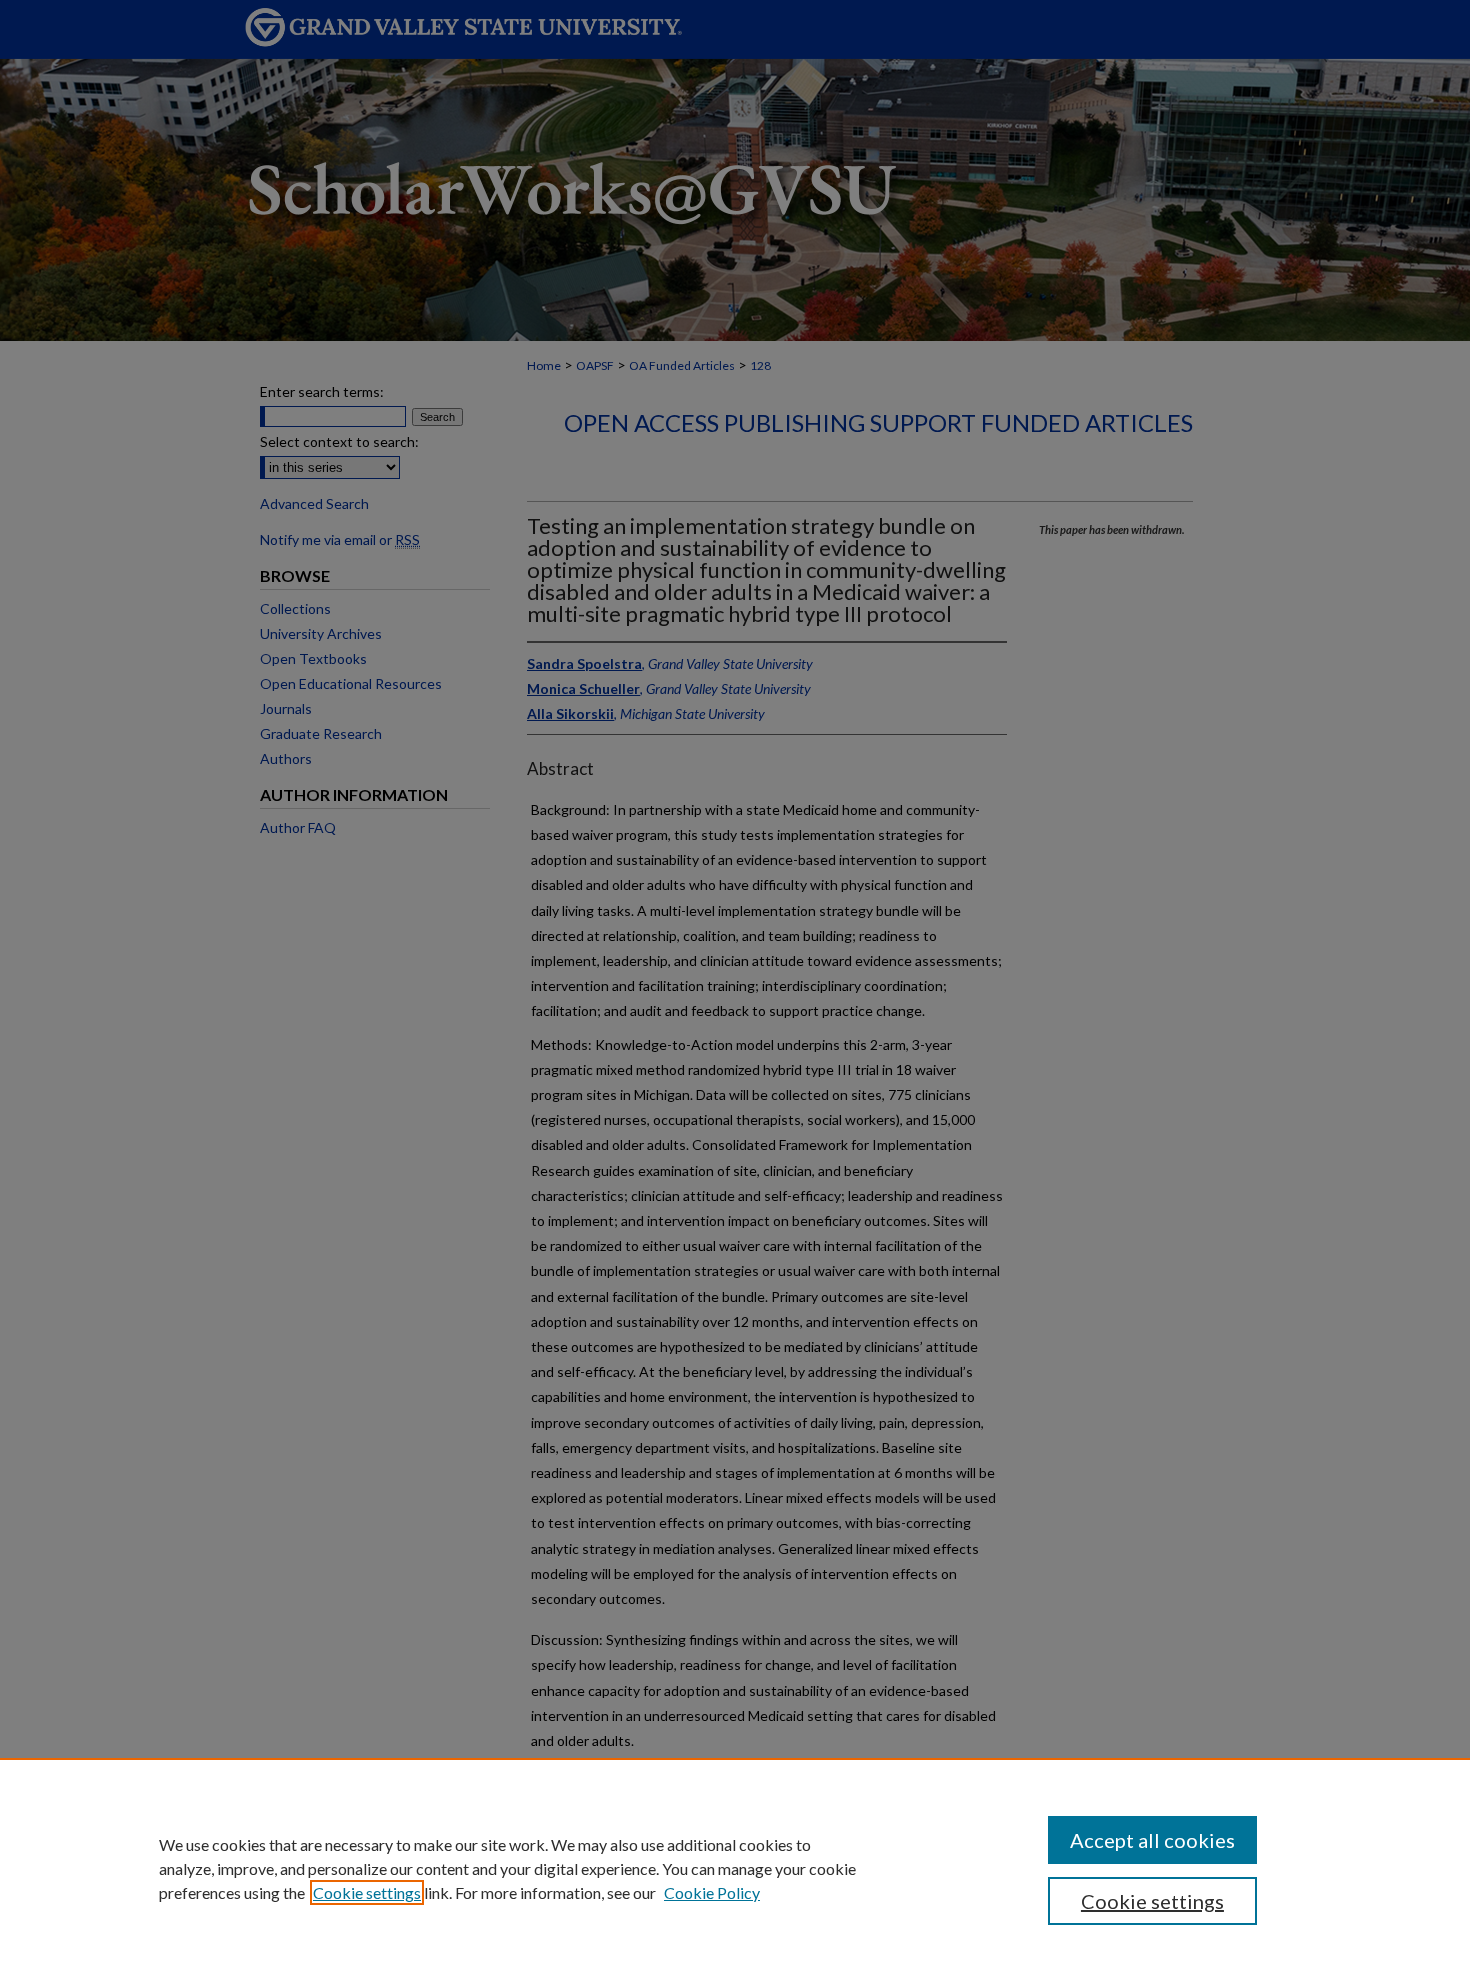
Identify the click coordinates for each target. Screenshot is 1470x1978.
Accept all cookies (1152, 1840)
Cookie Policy (712, 1892)
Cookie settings (367, 1892)
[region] (735, 1868)
